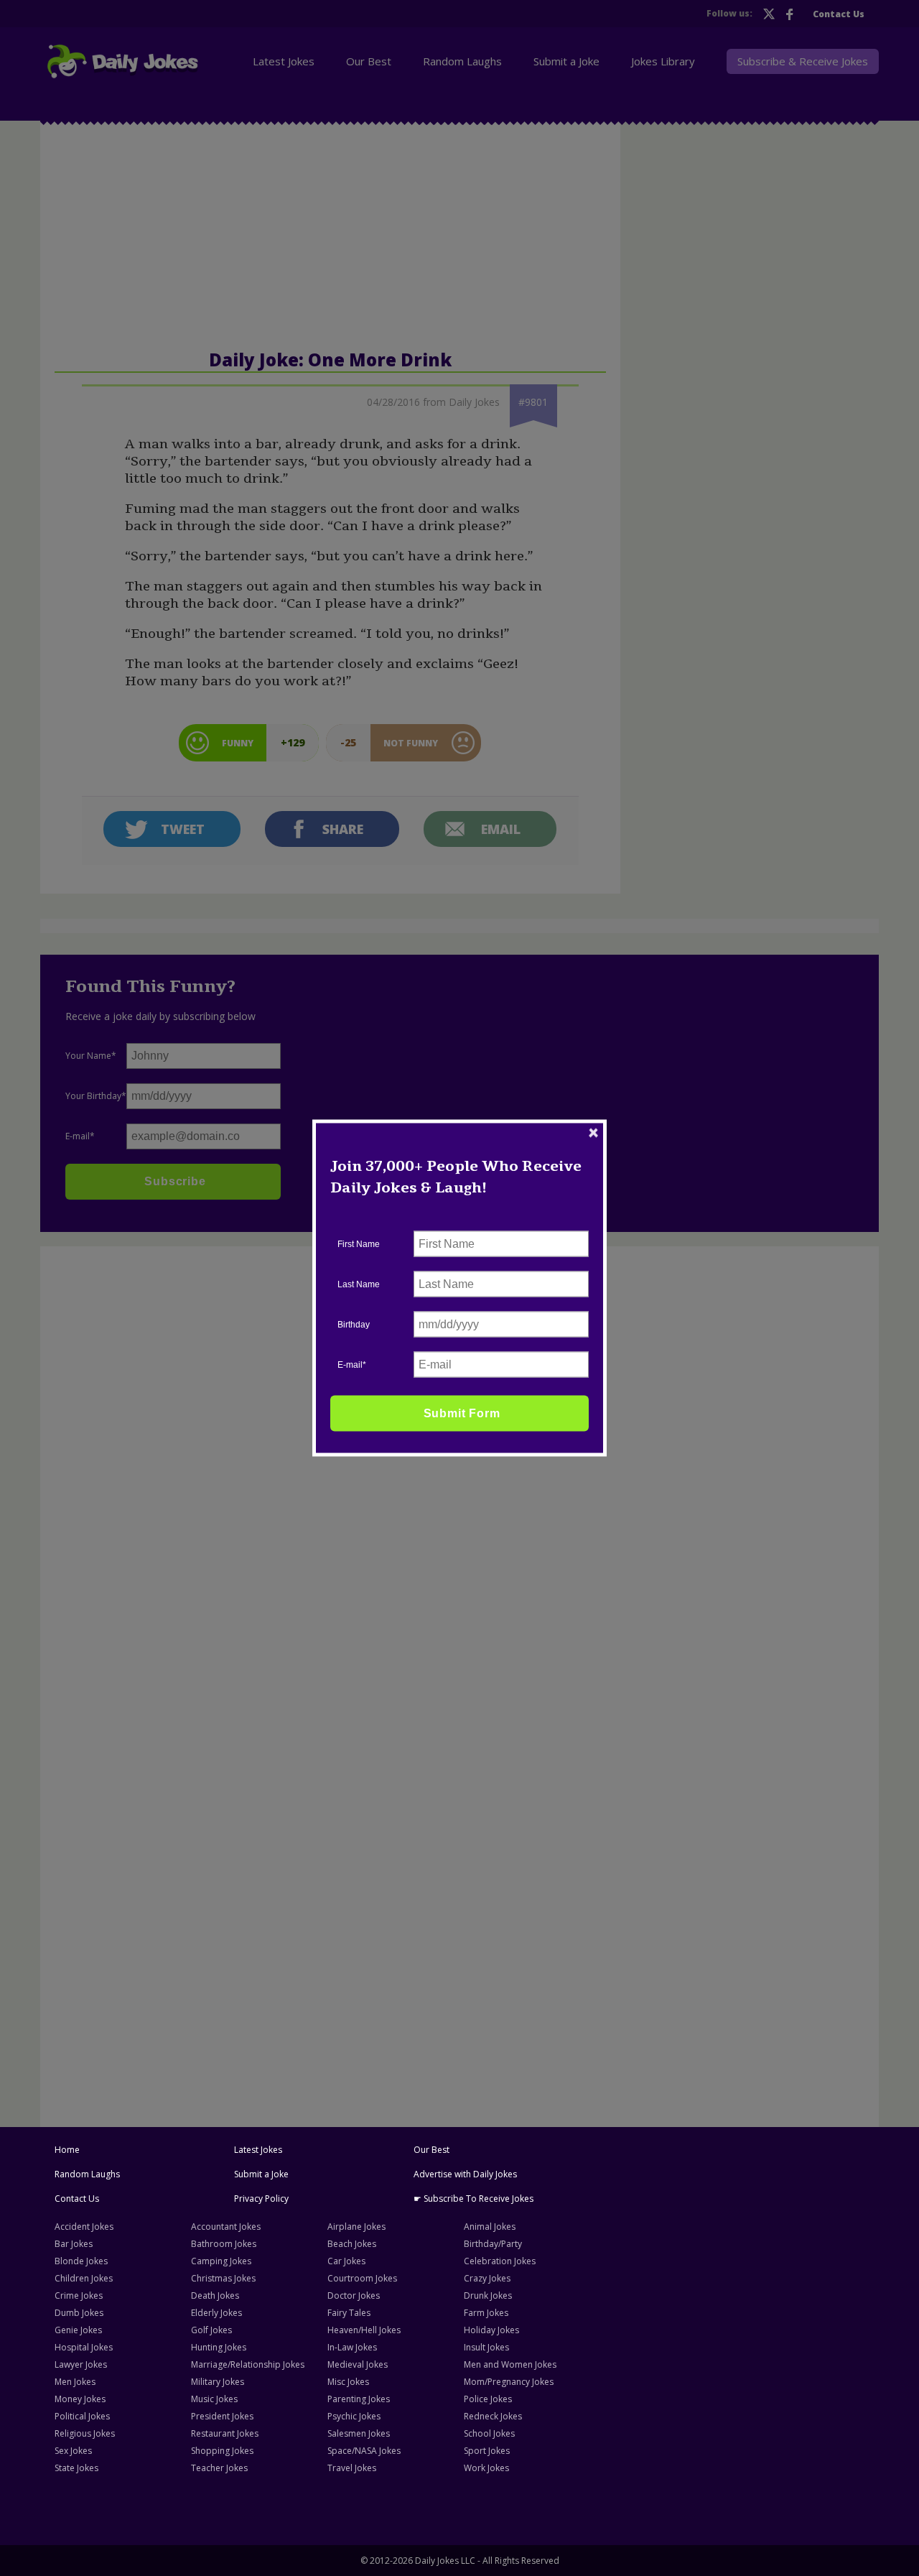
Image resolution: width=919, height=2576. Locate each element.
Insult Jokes (486, 2347)
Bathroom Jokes (224, 2244)
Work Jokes (486, 2468)
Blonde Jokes (81, 2261)
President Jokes (222, 2416)
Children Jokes (84, 2278)
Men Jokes (75, 2382)
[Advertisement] (156, 1471)
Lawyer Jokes (81, 2364)
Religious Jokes (85, 2433)
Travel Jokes (352, 2468)
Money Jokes (80, 2399)
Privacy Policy (261, 2199)
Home (67, 2150)
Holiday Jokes (491, 2330)
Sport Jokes (487, 2451)
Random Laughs (87, 2174)
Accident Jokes (84, 2227)
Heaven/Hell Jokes (364, 2330)
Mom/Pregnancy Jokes (509, 2382)
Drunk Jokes (488, 2295)
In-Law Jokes (352, 2347)
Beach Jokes (352, 2244)
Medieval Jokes (358, 2364)
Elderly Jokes (216, 2313)
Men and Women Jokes (510, 2364)
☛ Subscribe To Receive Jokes (474, 2199)
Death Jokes (215, 2295)
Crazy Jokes (487, 2278)
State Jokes (76, 2468)
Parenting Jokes (359, 2399)
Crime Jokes (79, 2295)
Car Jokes (346, 2261)
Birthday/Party (493, 2244)
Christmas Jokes (223, 2278)
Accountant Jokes (226, 2227)
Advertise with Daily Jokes (465, 2174)
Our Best (431, 2150)
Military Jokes (218, 2382)
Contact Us (77, 2199)
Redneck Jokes (493, 2416)
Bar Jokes (74, 2244)
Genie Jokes (78, 2330)
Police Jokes (488, 2399)
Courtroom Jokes (362, 2278)
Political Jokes (82, 2416)
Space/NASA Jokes (364, 2451)
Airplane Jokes (356, 2227)
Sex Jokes (73, 2451)
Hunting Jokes (219, 2347)
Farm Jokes (486, 2313)
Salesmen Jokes (359, 2433)
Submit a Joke (261, 2174)
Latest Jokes (258, 2150)
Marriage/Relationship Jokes (248, 2364)
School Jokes (489, 2433)
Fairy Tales (349, 2313)
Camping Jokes (221, 2261)
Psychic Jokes (354, 2416)
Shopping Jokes (222, 2451)
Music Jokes (214, 2399)
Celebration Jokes (500, 2261)
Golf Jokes (211, 2330)
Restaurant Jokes (225, 2433)
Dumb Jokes (79, 2313)
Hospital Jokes (84, 2347)
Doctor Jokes (354, 2295)
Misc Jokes (348, 2382)
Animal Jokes (490, 2227)
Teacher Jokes (219, 2468)
